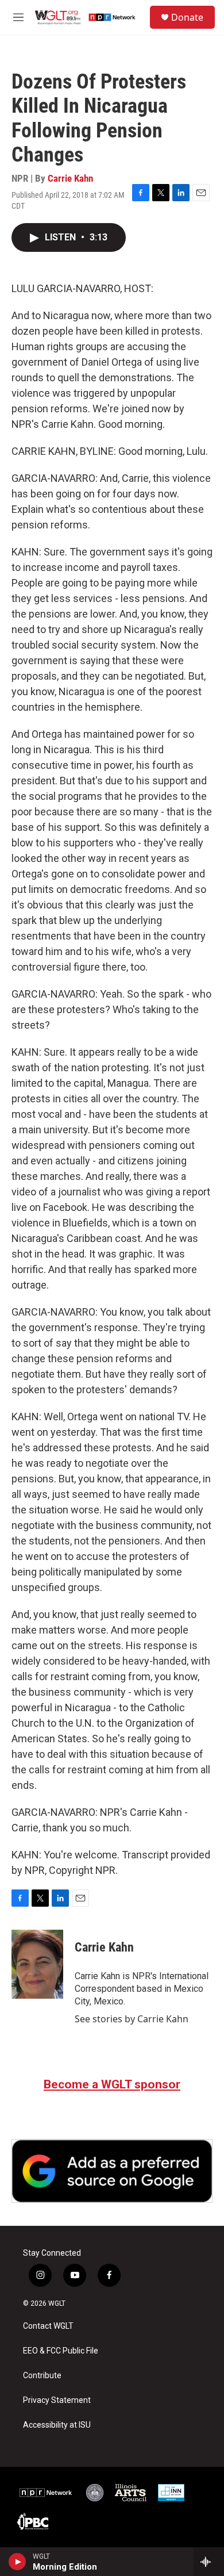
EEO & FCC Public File (61, 2351)
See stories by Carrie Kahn (132, 2019)
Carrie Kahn (70, 178)
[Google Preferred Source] (112, 2171)
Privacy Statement (57, 2400)
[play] (18, 2562)
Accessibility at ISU (57, 2425)
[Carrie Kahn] (37, 1964)
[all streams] (209, 2562)
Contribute (42, 2376)
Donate (187, 17)
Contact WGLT (48, 2326)
